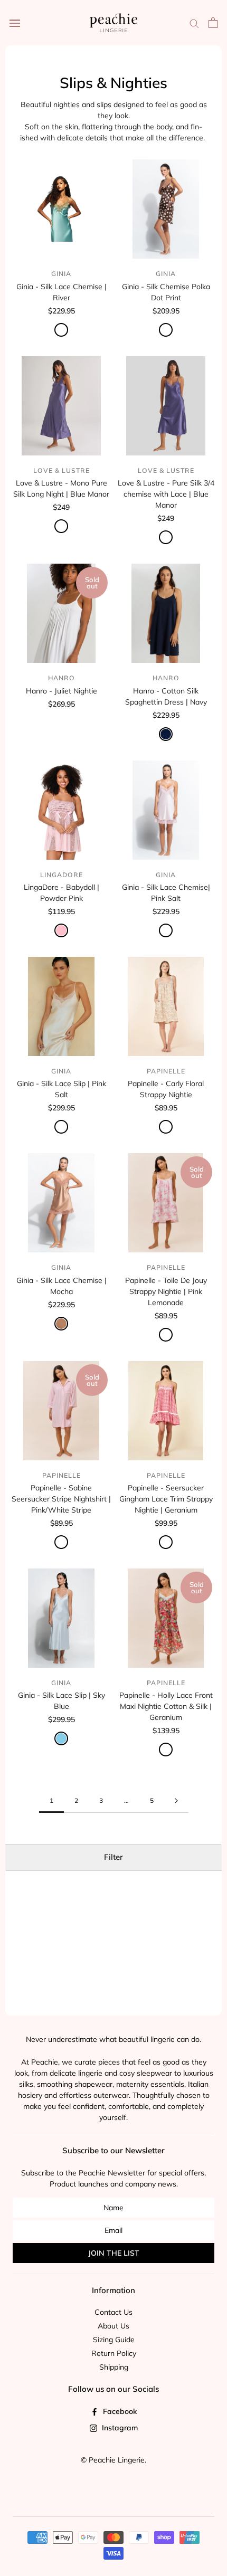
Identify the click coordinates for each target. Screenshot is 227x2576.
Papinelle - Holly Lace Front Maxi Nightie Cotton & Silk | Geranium (166, 1706)
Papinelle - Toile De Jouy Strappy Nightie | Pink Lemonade (166, 1291)
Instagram (119, 2428)
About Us (113, 2326)
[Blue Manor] (61, 526)
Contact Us (113, 2312)
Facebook (119, 2411)
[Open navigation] (15, 23)
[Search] (194, 23)
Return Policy (114, 2353)
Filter (113, 1857)
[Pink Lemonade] (166, 1335)
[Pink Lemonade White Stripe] (61, 1542)
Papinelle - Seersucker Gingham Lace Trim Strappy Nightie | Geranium (166, 1499)
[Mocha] (61, 1324)
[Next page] (176, 1801)
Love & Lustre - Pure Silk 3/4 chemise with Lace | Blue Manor (166, 494)
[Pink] (61, 930)
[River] (61, 330)
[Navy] (166, 734)
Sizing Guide (114, 2340)
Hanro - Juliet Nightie (62, 691)
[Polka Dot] (166, 330)
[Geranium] (166, 1542)
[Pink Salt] (166, 930)
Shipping (114, 2367)
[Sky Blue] (61, 1738)
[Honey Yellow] (166, 1127)
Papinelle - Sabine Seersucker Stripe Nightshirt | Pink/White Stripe (61, 1499)
